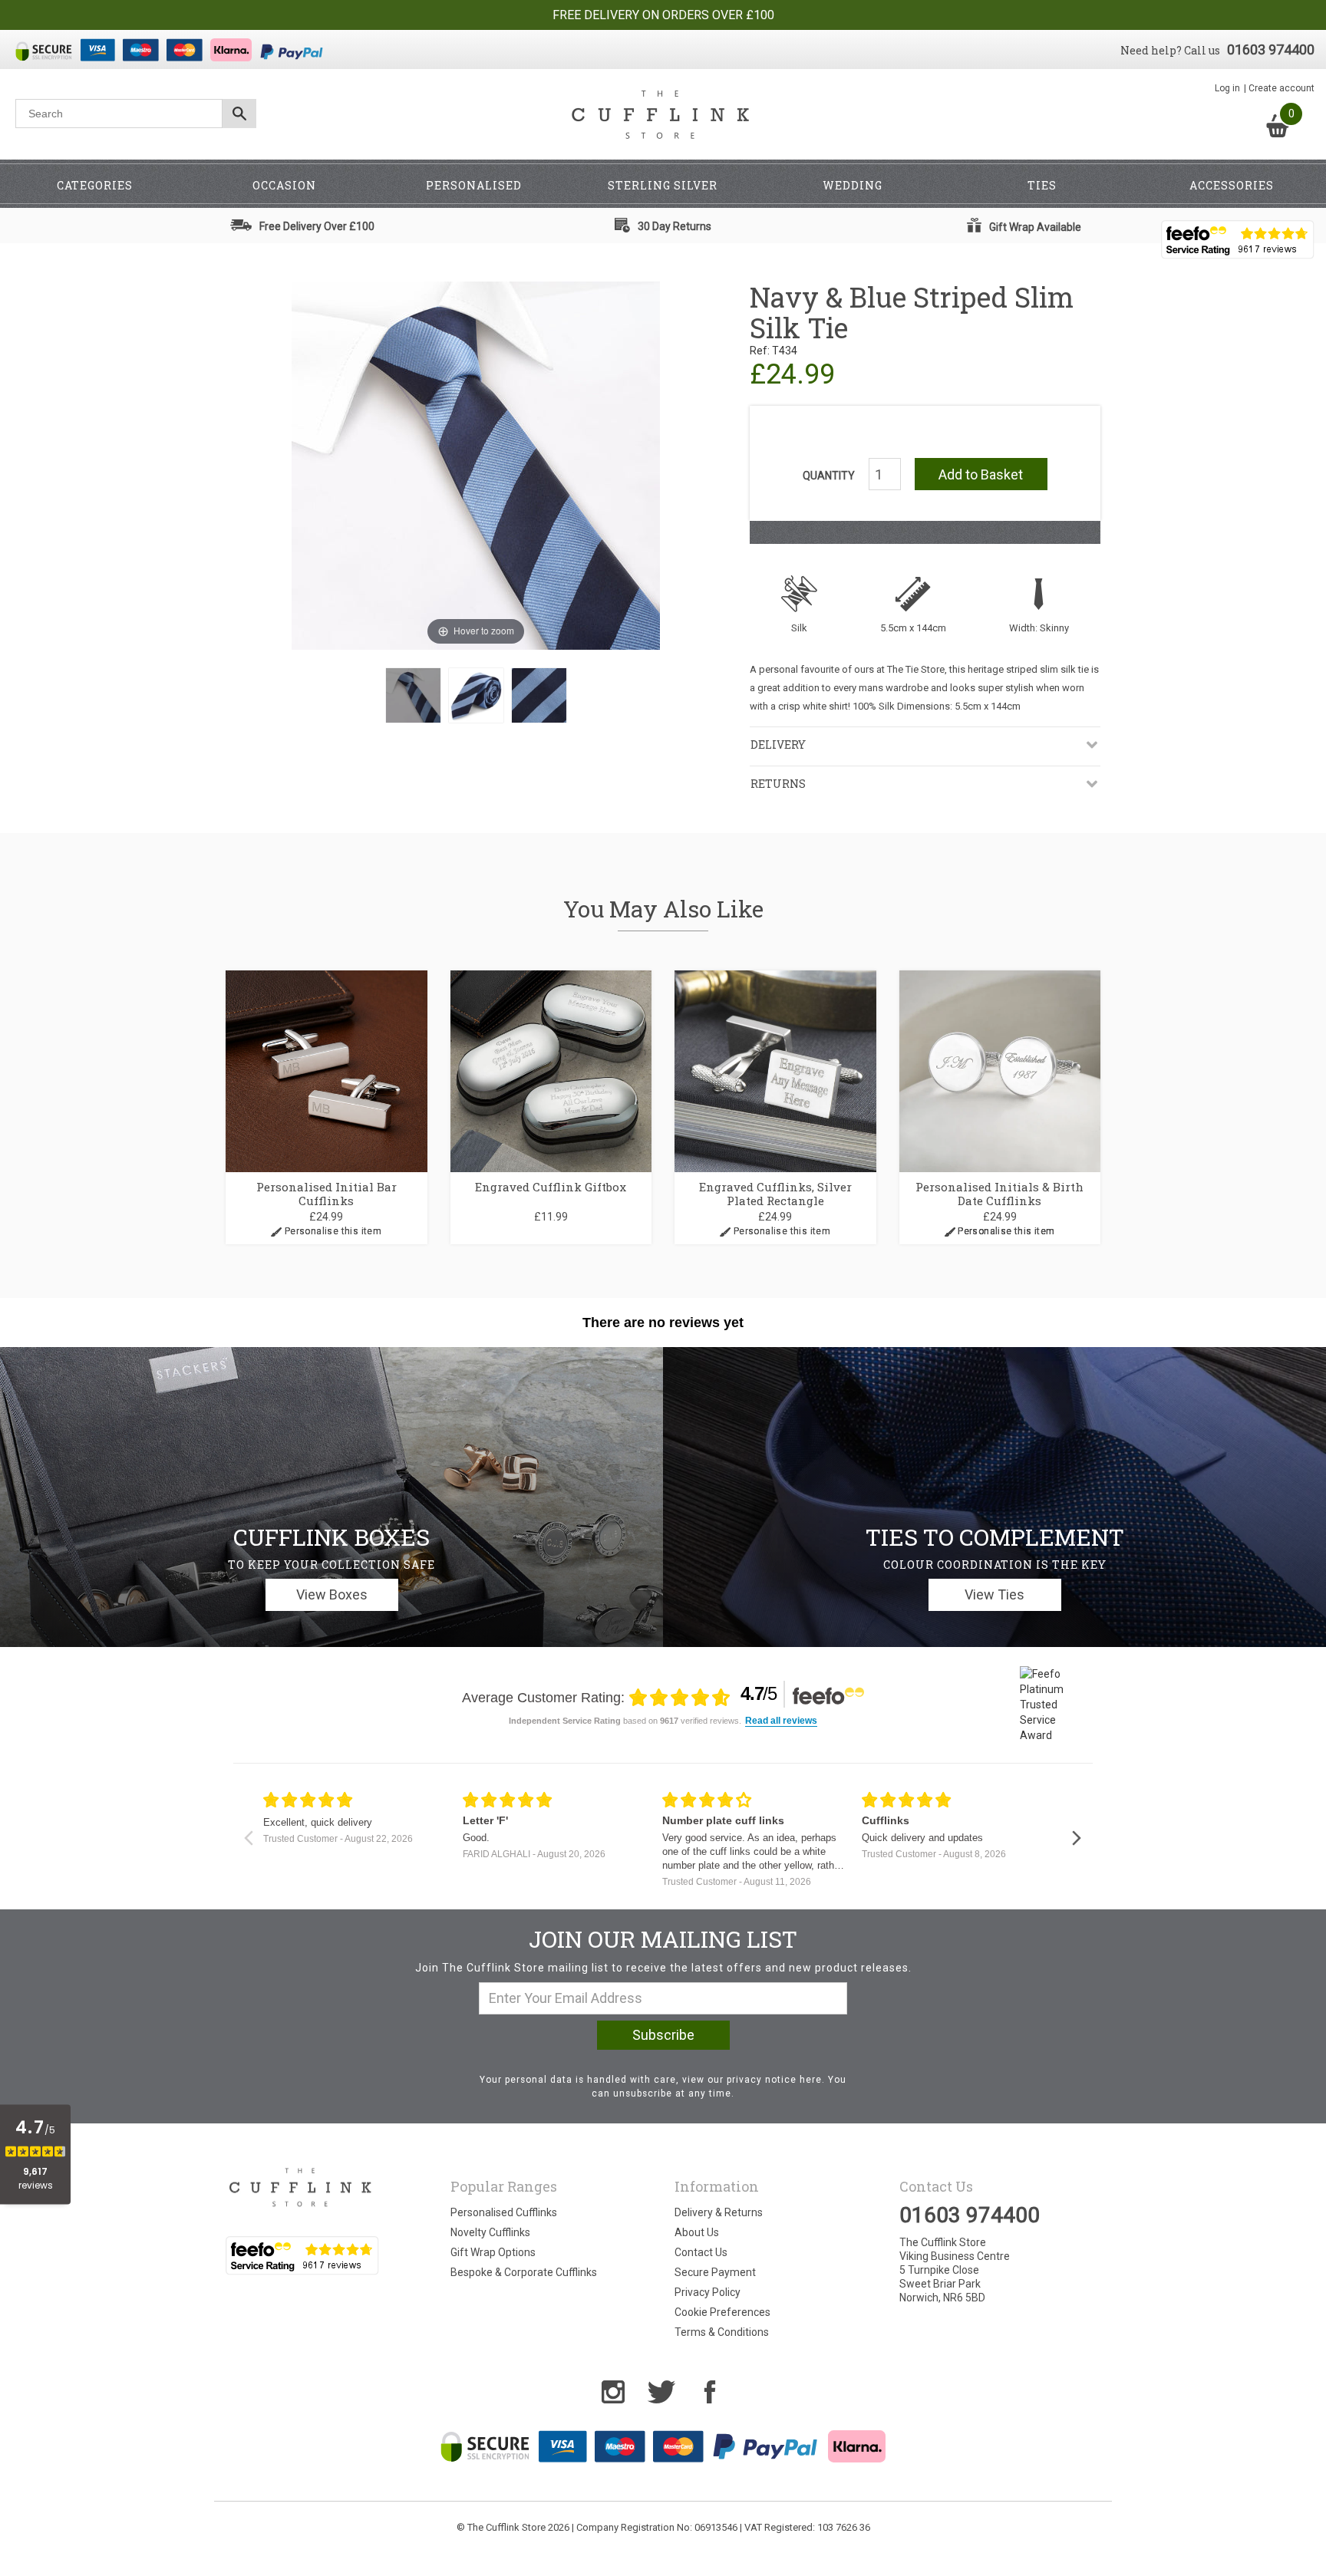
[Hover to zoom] (476, 465)
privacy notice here (774, 2080)
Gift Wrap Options (493, 2252)
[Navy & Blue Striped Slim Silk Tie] (413, 695)
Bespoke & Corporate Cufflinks (524, 2272)
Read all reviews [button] (781, 1721)
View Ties (995, 1594)
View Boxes (332, 1594)
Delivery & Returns (719, 2212)
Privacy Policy (708, 2292)
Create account (1281, 88)
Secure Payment (715, 2272)
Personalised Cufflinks (504, 2212)
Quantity (829, 476)
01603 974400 (1271, 49)
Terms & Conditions (722, 2332)
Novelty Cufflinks (490, 2232)
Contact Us (701, 2252)
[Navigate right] (1076, 1838)
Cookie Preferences (722, 2312)
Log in (1227, 88)
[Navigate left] (248, 1838)
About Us (697, 2232)
